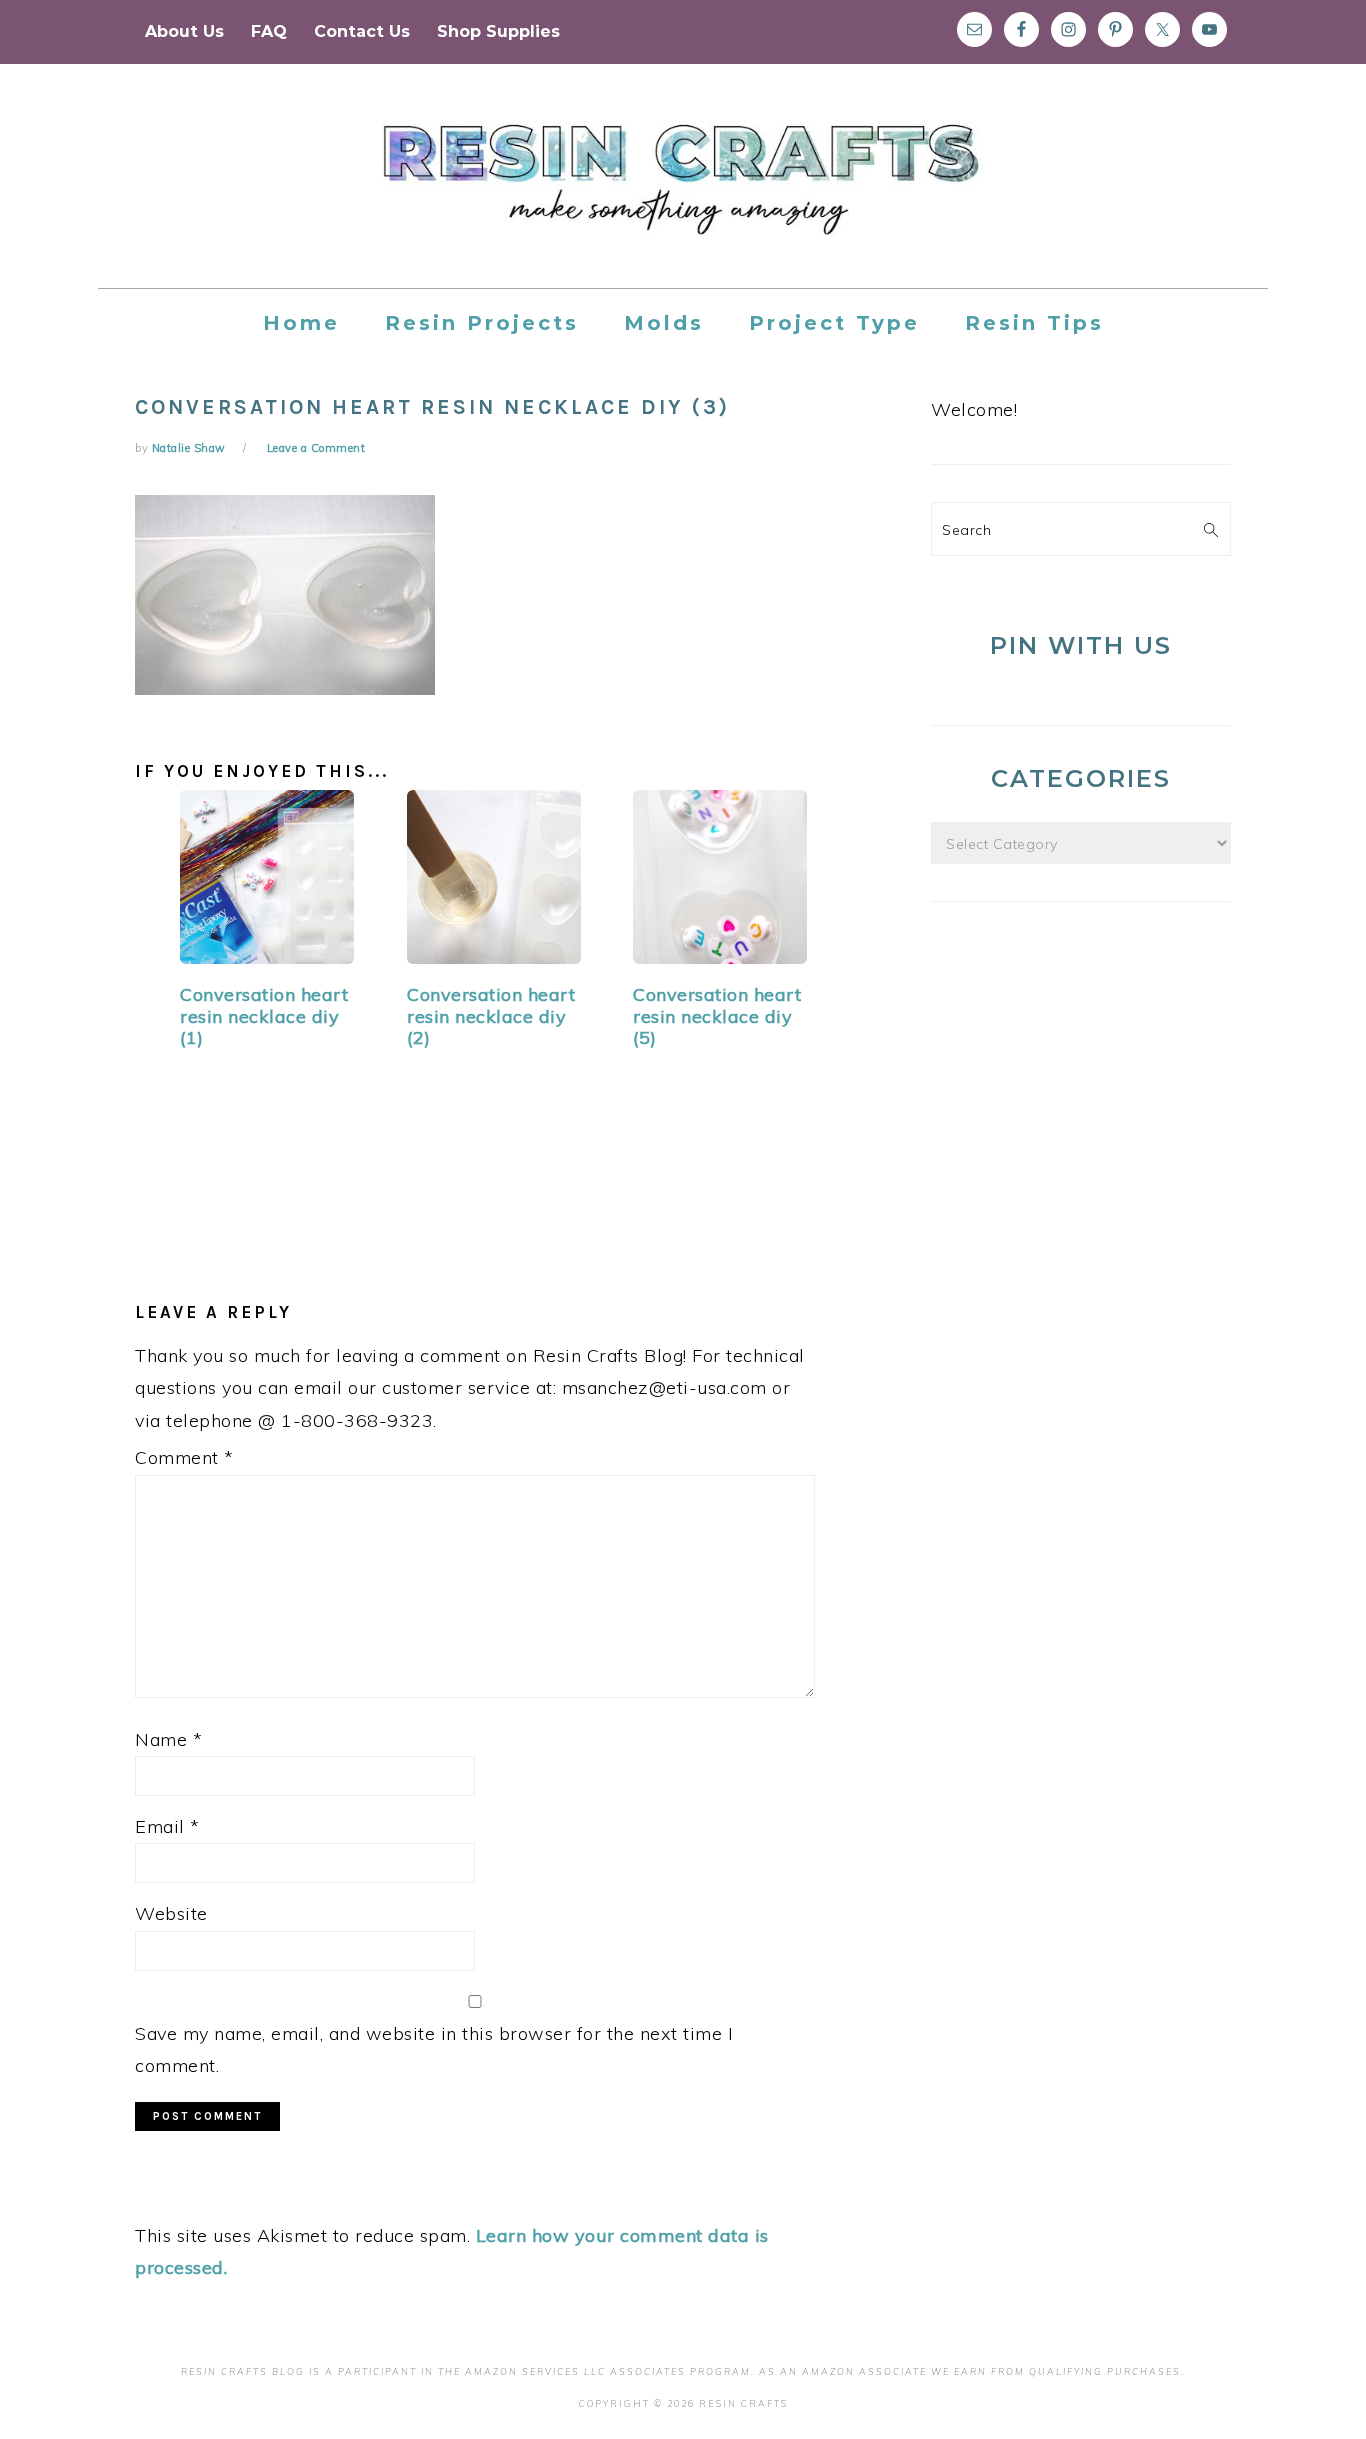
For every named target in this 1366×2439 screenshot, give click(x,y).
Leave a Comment (316, 448)
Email (167, 1826)
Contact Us (362, 31)
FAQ (269, 31)
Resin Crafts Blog (683, 194)
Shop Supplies (498, 31)
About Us (184, 31)
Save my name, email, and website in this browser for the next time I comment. (434, 2049)
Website (171, 1913)
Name (168, 1739)
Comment (184, 1457)
